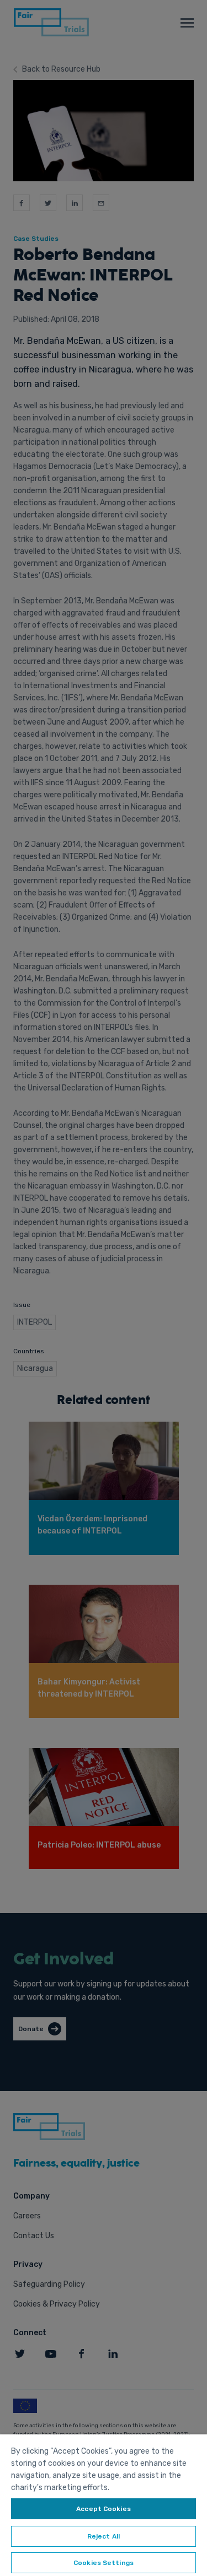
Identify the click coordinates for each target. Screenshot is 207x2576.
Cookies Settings (104, 2563)
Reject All (104, 2536)
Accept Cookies (104, 2509)
